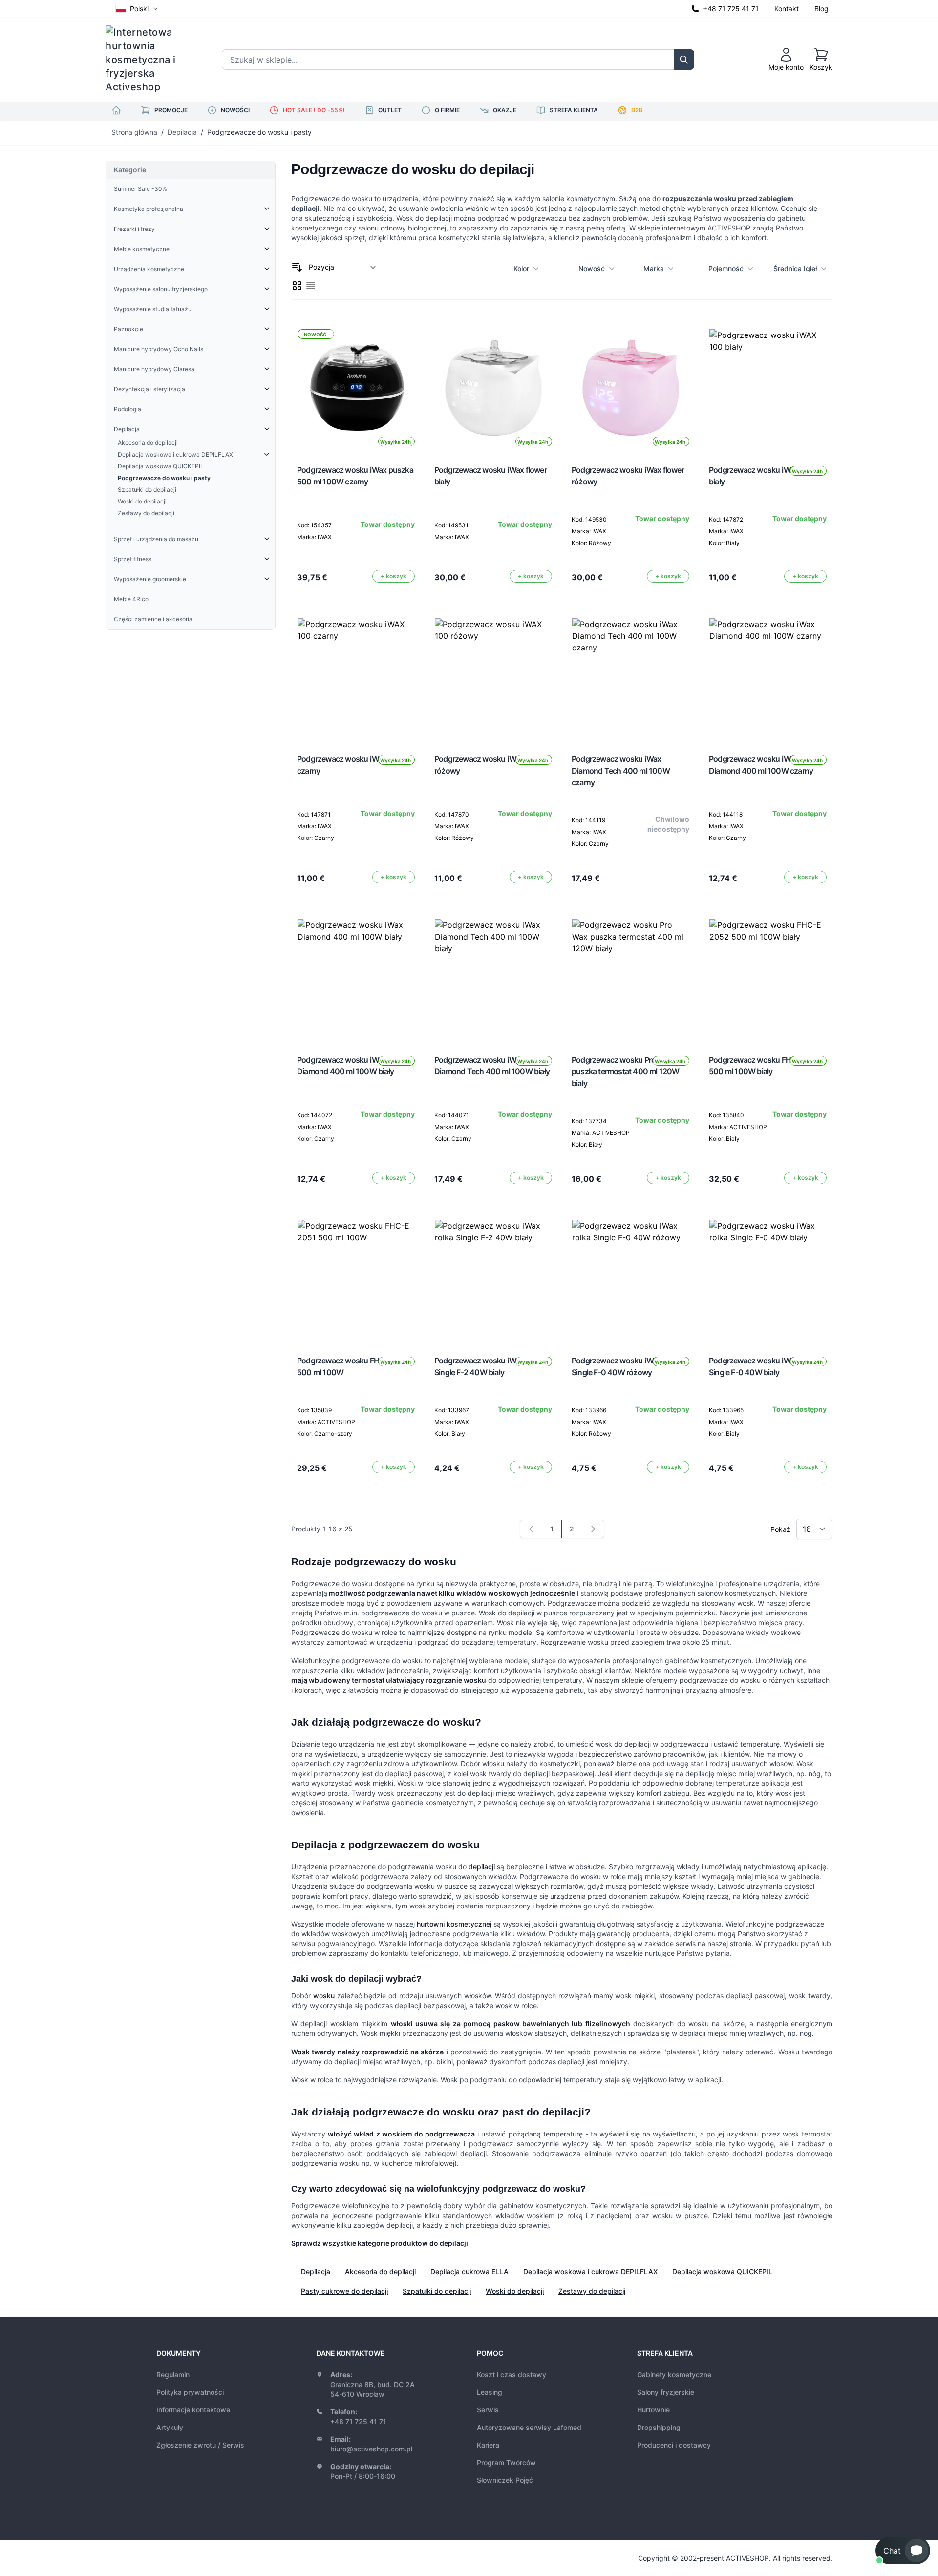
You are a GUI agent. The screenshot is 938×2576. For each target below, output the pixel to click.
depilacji (482, 1867)
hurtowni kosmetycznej (454, 1924)
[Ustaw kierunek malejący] (297, 267)
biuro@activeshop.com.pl (371, 2449)
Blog (821, 9)
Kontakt (787, 9)
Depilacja (182, 132)
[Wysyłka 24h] (768, 388)
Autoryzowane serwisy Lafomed (529, 2427)
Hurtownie (653, 2410)
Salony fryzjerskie (666, 2392)
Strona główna (134, 132)
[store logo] (147, 60)
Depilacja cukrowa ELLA (469, 2272)
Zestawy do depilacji (592, 2291)
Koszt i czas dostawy (512, 2375)
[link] (531, 1529)
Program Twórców (506, 2462)
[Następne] (593, 1529)
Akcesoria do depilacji (380, 2272)
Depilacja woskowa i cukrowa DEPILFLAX (590, 2272)
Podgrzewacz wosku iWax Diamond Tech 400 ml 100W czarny (621, 771)
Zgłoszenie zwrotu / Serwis (200, 2445)
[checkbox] (297, 286)
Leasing (490, 2392)
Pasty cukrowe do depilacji (344, 2291)
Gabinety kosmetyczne (674, 2375)
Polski (139, 9)
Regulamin (173, 2375)
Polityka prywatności (190, 2392)
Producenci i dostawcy (674, 2445)
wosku (324, 1996)
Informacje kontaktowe (193, 2410)
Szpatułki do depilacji (437, 2291)
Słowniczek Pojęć (505, 2480)
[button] (903, 2551)
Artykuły (170, 2427)
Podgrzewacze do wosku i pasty (259, 132)
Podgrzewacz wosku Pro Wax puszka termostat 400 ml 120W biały (626, 1071)
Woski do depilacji (515, 2291)
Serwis (488, 2410)
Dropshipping (659, 2427)
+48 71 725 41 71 (731, 9)
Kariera (488, 2445)
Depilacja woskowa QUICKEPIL (722, 2272)
